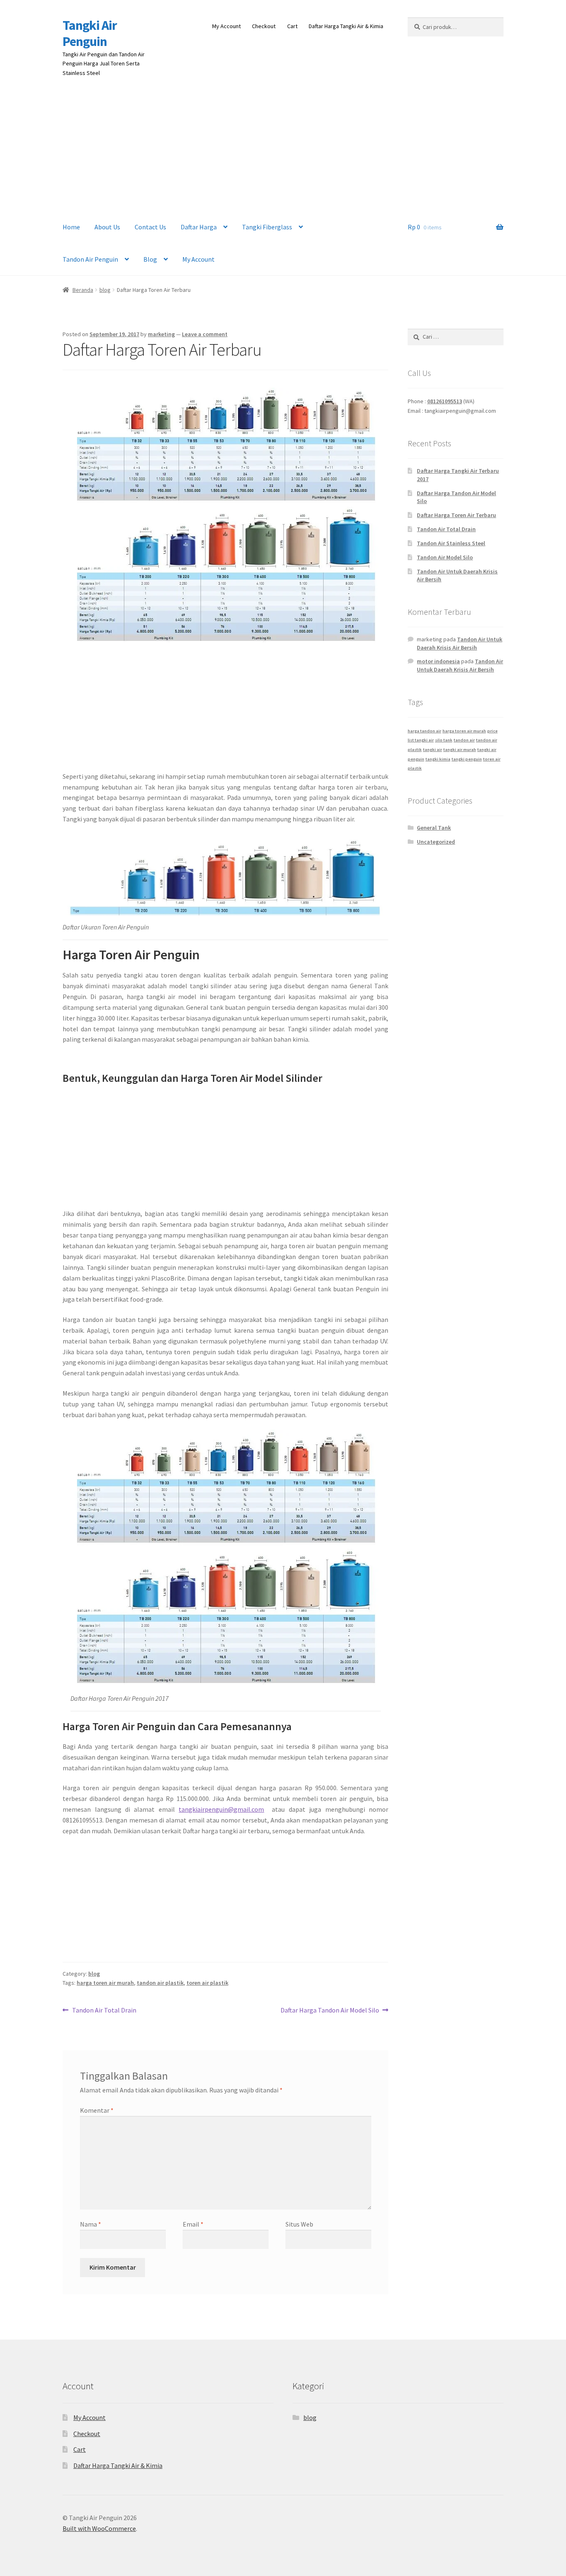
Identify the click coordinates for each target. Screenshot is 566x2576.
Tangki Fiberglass (267, 227)
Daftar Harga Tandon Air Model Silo (330, 2011)
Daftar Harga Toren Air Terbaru (456, 515)
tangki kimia (438, 759)
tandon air (464, 740)
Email (193, 2224)
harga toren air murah (105, 1983)
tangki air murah (460, 750)
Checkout (264, 26)
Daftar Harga (199, 227)
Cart (292, 26)
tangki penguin (467, 759)
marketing (161, 334)
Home (71, 227)
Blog (150, 259)
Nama (91, 2224)
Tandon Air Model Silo (445, 557)
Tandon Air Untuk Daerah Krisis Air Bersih (460, 643)
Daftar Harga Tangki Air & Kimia (346, 26)
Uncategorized (436, 842)
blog (105, 290)
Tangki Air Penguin (90, 33)
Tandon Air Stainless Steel (451, 543)
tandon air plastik (160, 1983)
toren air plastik (207, 1983)
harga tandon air (424, 731)
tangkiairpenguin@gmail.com (221, 1809)
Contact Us (150, 227)
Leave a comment (205, 334)
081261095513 (445, 401)
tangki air (433, 750)
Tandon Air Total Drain (104, 2011)
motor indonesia (438, 661)
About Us (107, 227)
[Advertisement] (283, 149)
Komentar (97, 2110)
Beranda (83, 290)
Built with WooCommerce (99, 2528)
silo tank (444, 740)
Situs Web (299, 2224)
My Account (226, 26)
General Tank (434, 828)
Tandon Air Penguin (90, 259)
